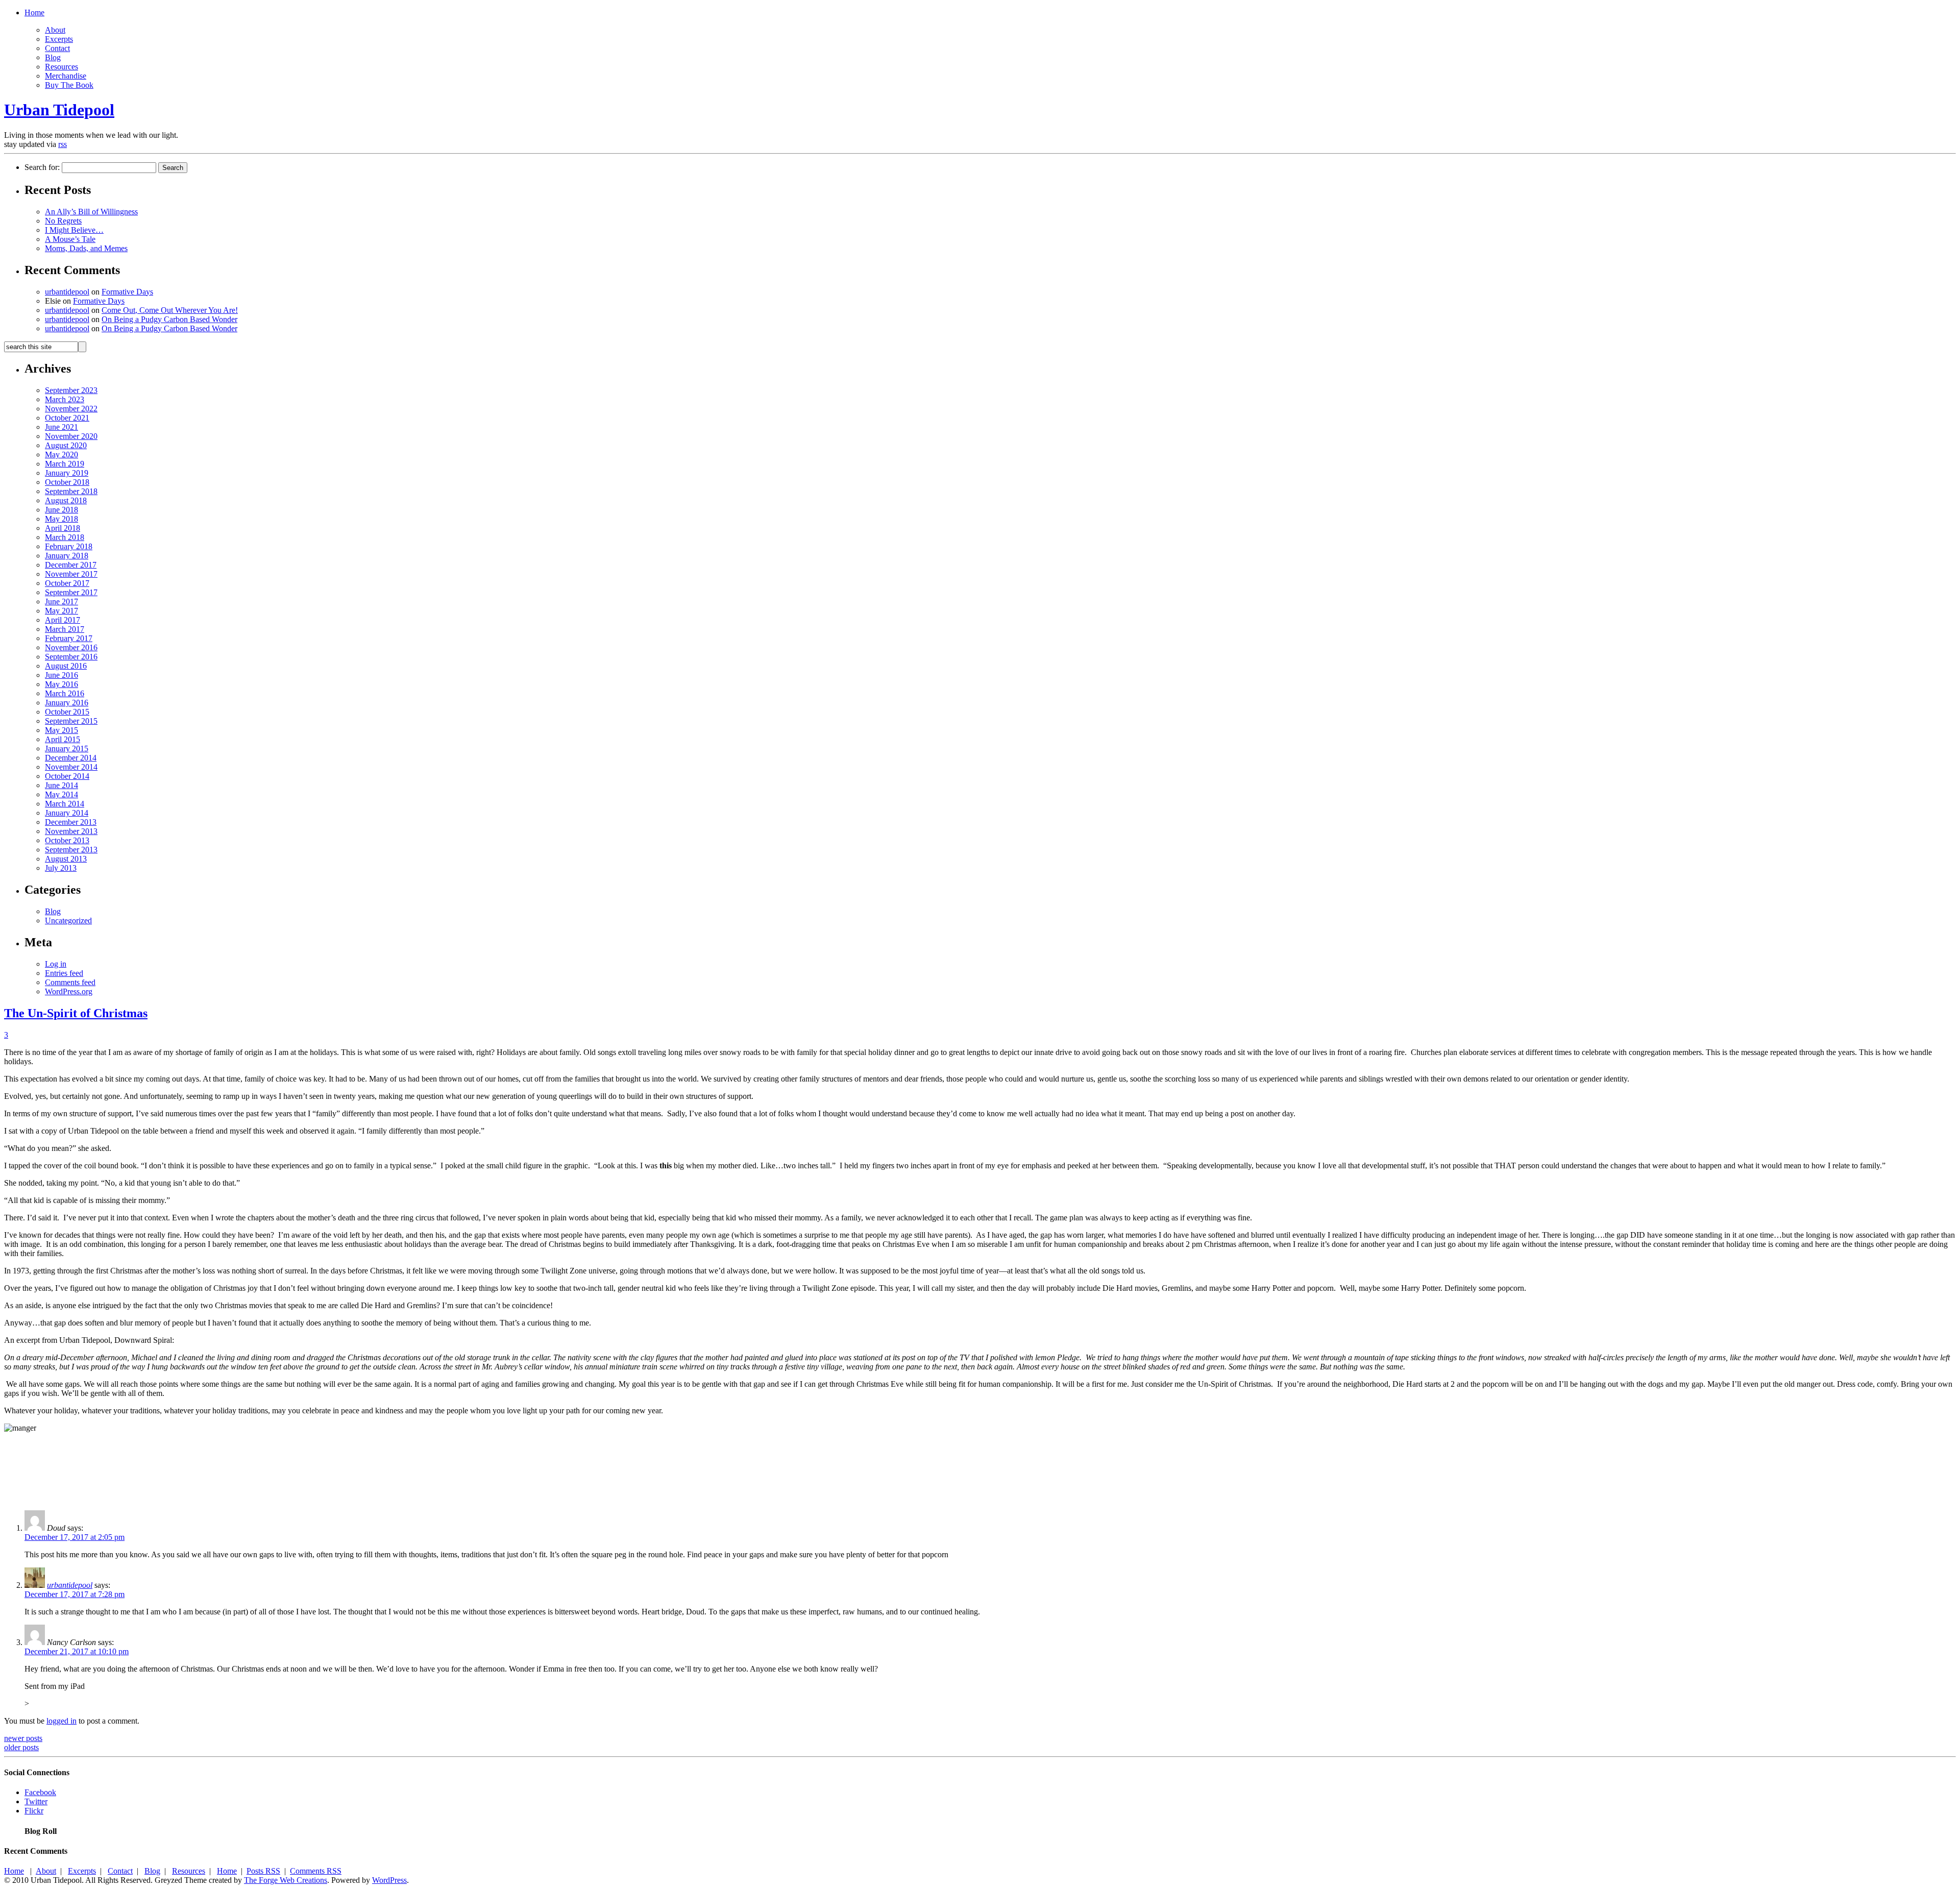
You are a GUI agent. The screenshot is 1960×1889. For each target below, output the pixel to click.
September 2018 (71, 491)
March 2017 (65, 629)
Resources (62, 67)
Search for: (42, 167)
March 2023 (65, 399)
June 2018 (62, 510)
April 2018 (63, 528)
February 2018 (69, 546)
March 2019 (65, 464)
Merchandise (66, 76)
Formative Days (127, 292)
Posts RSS (263, 1871)
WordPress (389, 1880)
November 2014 (71, 767)
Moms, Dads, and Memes (86, 248)
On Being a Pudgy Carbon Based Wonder (169, 319)
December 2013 (71, 822)
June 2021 (62, 427)
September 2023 (71, 390)
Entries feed (64, 973)
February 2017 (69, 638)
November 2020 (71, 436)
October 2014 (67, 776)
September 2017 (71, 592)
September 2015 (71, 721)
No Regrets (63, 221)
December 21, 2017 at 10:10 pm (77, 1651)
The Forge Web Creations (286, 1880)
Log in (56, 964)
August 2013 (66, 859)
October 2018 (67, 482)
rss (63, 144)
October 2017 (67, 583)
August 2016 (66, 666)
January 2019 (67, 473)
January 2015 (67, 749)
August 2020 (66, 445)
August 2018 (66, 500)
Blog (53, 57)
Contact (57, 48)
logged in (62, 1721)
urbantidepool (67, 292)
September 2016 (71, 657)
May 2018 (62, 519)
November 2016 (71, 647)
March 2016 (65, 693)
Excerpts (59, 39)
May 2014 (62, 794)
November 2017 (71, 574)
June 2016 (62, 675)
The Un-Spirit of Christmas (76, 1013)
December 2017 (71, 565)
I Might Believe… (74, 230)
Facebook (40, 1792)
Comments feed (70, 982)
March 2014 (65, 804)
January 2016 (67, 703)
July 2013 (61, 868)
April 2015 (63, 739)
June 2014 (62, 785)
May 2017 (62, 611)
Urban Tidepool (59, 110)
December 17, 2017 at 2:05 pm (75, 1537)
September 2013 (71, 850)
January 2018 (67, 556)
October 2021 (67, 418)
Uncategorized (68, 921)
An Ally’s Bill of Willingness (91, 212)
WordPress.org (69, 991)
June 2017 (62, 602)
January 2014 (67, 813)
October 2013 (67, 840)
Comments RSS (316, 1871)
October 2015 (67, 712)
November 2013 (71, 831)
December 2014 (71, 758)
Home (34, 13)
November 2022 (71, 409)
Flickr (34, 1811)
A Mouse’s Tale (70, 239)
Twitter (36, 1801)
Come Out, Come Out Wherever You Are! (170, 310)
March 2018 (65, 537)
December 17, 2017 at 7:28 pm (75, 1594)
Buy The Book (69, 85)
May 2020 (62, 455)
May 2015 (62, 730)
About (55, 30)
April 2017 (63, 620)
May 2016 (62, 684)
